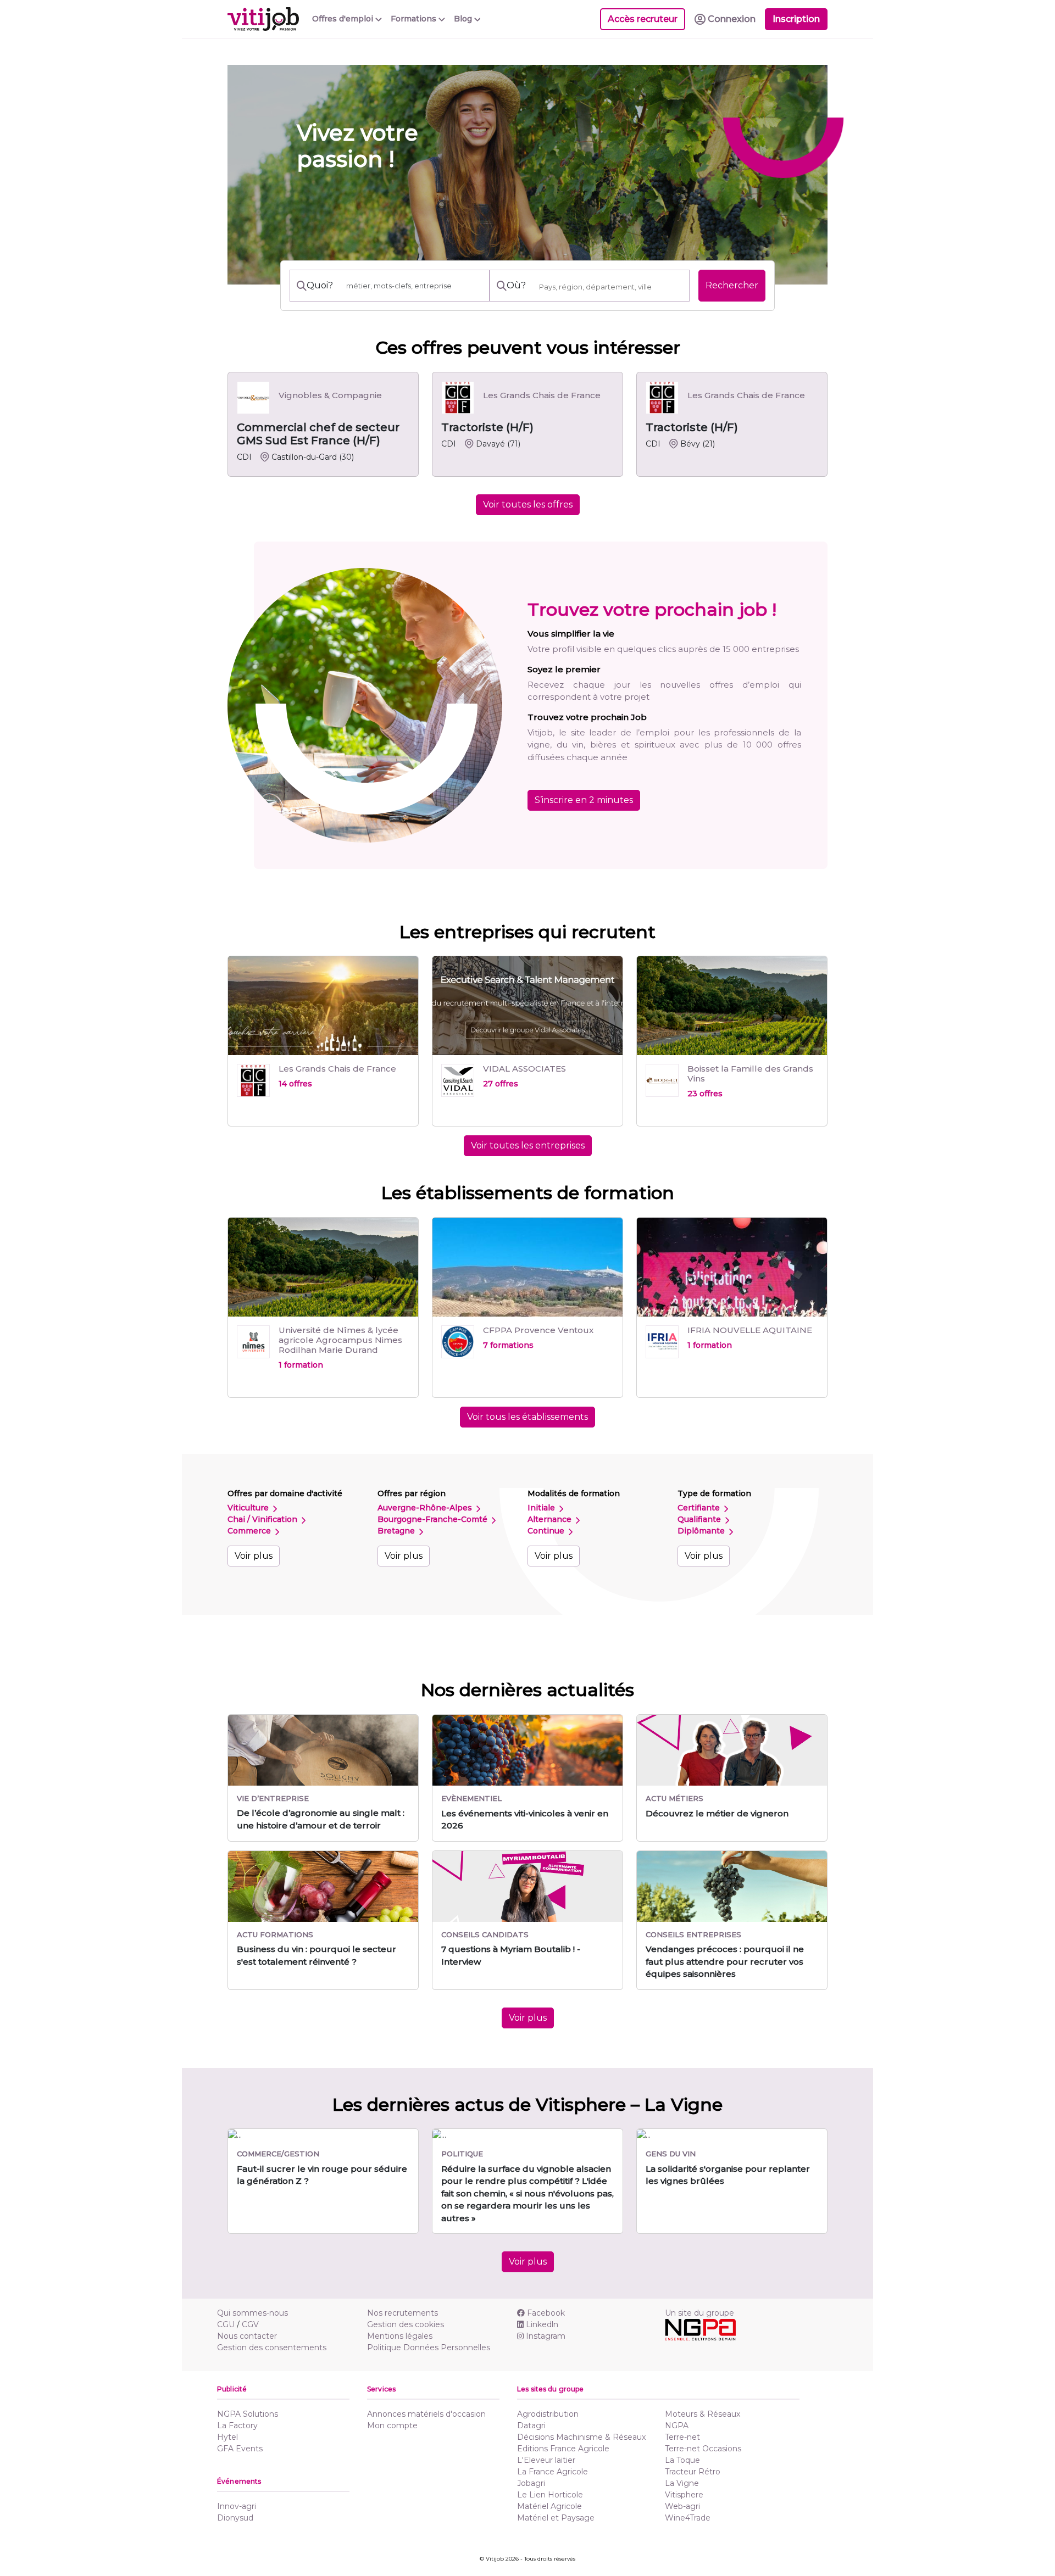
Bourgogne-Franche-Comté (434, 1519)
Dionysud (235, 2518)
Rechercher (732, 285)
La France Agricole (553, 2472)
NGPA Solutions (248, 2414)
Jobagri (531, 2483)
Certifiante (700, 1508)
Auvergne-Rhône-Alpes (426, 1508)
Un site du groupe (699, 2313)
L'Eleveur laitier (546, 2460)
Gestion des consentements (272, 2348)
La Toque (682, 2460)
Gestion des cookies (406, 2324)
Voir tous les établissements (527, 1417)
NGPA (677, 2426)
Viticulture (249, 1508)
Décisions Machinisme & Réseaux (581, 2437)
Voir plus (254, 1556)
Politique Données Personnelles (429, 2348)
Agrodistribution (548, 2414)
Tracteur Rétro (693, 2472)
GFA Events (240, 2449)
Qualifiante (700, 1519)
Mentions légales (400, 2336)
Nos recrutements (402, 2313)
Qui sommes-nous (252, 2313)
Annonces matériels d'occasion (426, 2414)
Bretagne (397, 1531)
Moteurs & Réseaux (703, 2414)
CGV (250, 2324)
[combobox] (611, 287)
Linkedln (542, 2324)
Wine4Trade (688, 2518)
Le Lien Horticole (550, 2495)
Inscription (796, 19)
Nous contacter (247, 2336)
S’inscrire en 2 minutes (584, 800)
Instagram (546, 2336)
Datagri (531, 2426)
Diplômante (702, 1531)
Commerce (250, 1531)
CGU (226, 2324)
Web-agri (682, 2506)
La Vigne (682, 2483)
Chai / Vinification (263, 1519)
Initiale (542, 1508)
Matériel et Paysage (556, 2518)
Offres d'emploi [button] (344, 19)
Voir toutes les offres (528, 504)
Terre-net (682, 2437)
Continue (547, 1531)
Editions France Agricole (563, 2449)
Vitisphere (684, 2495)
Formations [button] (415, 19)
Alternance (551, 1519)
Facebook (546, 2313)
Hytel (227, 2437)
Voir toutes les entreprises (528, 1145)
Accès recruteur (643, 19)
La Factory (237, 2426)
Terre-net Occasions (703, 2449)
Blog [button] (464, 19)
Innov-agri (237, 2506)
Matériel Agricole (549, 2506)
